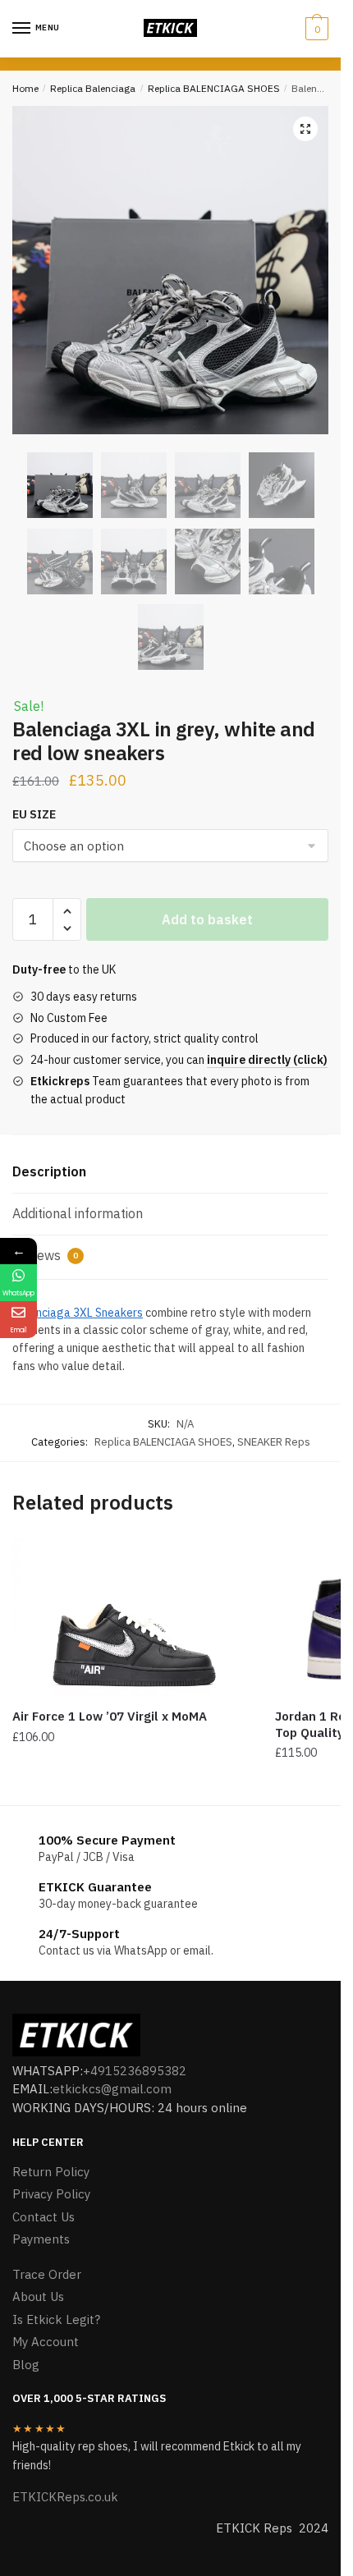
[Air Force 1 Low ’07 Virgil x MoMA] (131, 1618)
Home (25, 88)
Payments (41, 2239)
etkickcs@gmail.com (112, 2089)
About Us (38, 2296)
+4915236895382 (135, 2071)
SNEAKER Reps (274, 1442)
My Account (46, 2342)
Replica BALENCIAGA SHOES (214, 88)
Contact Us (44, 2217)
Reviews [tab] (45, 1255)
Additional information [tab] (78, 1213)
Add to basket (207, 919)
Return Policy (51, 2172)
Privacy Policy (51, 2194)
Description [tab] (49, 1171)
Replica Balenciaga (93, 88)
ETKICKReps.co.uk (65, 2497)
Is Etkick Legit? (56, 2319)
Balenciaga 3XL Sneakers (78, 1313)
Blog (26, 2365)
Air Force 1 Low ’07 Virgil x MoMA (110, 1716)
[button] (305, 129)
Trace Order (47, 2274)
